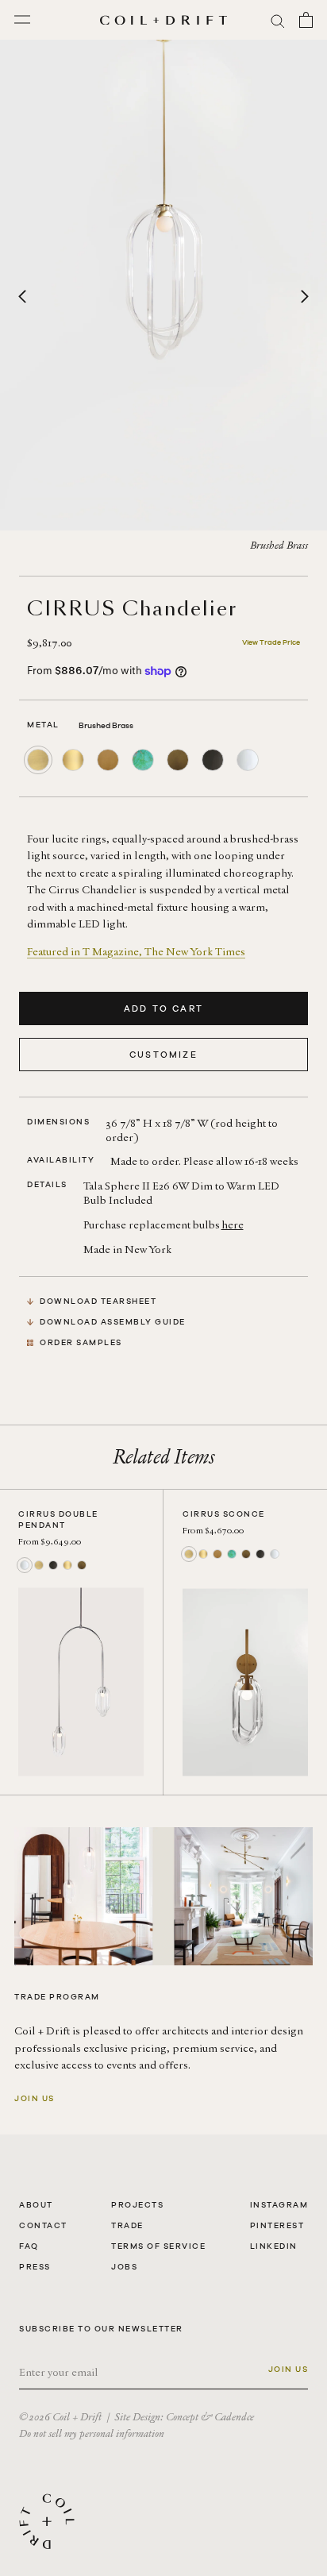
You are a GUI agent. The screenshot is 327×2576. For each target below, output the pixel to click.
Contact (43, 2225)
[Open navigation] (22, 20)
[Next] (305, 297)
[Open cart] (306, 20)
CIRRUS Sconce (224, 1514)
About (36, 2205)
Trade (127, 2225)
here (233, 1225)
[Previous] (22, 297)
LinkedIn (274, 2246)
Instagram (279, 2205)
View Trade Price (271, 642)
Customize (163, 1055)
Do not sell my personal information (92, 2433)
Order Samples (81, 1342)
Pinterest (277, 2225)
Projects (137, 2205)
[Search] (278, 20)
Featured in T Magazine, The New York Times (136, 952)
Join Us (35, 2098)
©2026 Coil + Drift (60, 2417)
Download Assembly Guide (113, 1322)
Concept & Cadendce (210, 2417)
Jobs (124, 2267)
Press (35, 2267)
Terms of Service (158, 2246)
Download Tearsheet (98, 1301)
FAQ (29, 2246)
